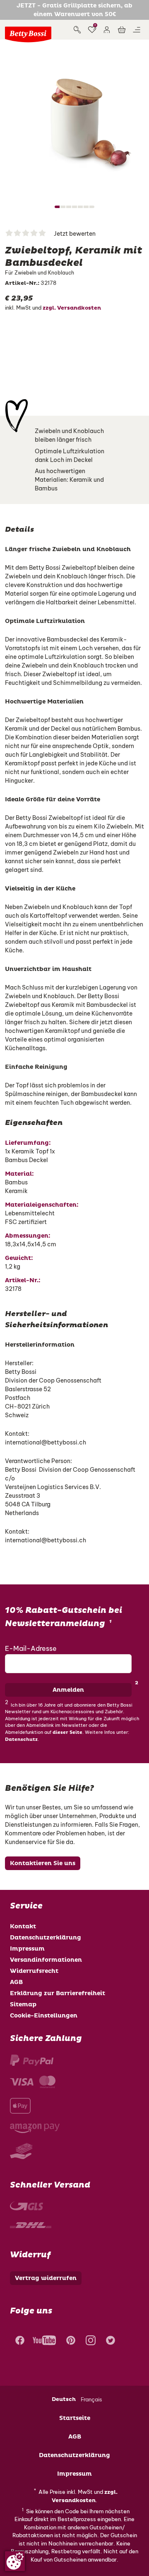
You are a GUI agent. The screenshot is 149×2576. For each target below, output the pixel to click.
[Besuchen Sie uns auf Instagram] (91, 2342)
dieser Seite (67, 1732)
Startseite (75, 2418)
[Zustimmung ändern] (15, 2561)
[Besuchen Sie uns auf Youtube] (44, 2342)
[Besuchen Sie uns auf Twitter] (111, 2342)
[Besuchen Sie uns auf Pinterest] (71, 2342)
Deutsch (64, 2399)
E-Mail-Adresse (31, 1648)
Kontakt (23, 1926)
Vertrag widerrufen (46, 2278)
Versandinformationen (46, 1960)
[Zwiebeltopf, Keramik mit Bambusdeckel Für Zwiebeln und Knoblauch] (74, 119)
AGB (16, 1982)
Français (91, 2399)
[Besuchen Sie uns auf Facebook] (19, 2342)
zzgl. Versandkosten (72, 308)
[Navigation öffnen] (137, 30)
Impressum (27, 1949)
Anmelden (68, 1690)
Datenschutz (21, 1739)
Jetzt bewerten (75, 234)
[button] (107, 30)
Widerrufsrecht (34, 1971)
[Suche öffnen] (77, 30)
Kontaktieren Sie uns (43, 1863)
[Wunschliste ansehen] (92, 30)
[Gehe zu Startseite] (28, 34)
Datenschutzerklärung (46, 1938)
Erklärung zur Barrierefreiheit (58, 1993)
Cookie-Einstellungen (44, 2016)
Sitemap (23, 2004)
